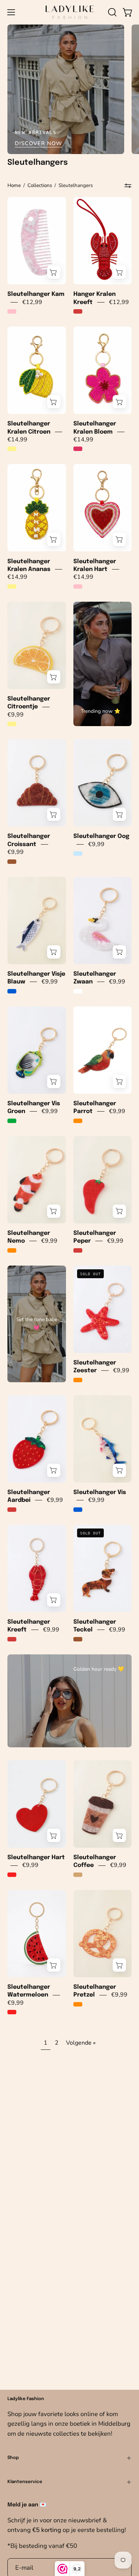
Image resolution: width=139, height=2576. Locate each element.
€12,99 (32, 302)
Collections (40, 185)
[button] (112, 12)
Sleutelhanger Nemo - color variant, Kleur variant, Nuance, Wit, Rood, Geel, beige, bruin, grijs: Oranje (12, 1250)
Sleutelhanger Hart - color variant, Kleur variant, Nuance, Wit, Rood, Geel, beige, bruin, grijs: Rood (12, 1875)
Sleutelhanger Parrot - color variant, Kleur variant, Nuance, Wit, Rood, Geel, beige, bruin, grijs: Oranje (78, 1121)
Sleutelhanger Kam (36, 294)
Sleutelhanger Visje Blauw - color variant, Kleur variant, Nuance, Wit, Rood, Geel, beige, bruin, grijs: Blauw (12, 991)
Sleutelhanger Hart (36, 1857)
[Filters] (128, 186)
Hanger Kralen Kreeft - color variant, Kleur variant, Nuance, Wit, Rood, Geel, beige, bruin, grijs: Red (78, 311)
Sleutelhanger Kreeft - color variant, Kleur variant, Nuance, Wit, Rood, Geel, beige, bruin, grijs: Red (12, 1639)
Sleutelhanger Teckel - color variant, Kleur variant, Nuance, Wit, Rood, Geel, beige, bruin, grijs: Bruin (78, 1639)
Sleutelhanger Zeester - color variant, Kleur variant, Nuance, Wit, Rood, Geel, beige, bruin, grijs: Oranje (78, 1380)
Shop (13, 2458)
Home (14, 185)
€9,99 (16, 715)
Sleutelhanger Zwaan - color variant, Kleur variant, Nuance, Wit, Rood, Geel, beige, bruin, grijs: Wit (78, 991)
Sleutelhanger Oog (101, 836)
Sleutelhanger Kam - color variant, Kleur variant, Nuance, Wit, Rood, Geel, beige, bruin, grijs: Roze (12, 311)
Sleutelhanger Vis (100, 1492)
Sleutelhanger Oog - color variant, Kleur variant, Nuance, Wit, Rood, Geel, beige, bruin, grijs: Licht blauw (78, 853)
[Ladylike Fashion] (70, 12)
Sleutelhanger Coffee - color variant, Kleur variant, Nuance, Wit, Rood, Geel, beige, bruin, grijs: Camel (78, 1875)
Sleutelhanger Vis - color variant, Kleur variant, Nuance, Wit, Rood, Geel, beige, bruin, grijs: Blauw (78, 1510)
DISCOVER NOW (39, 143)
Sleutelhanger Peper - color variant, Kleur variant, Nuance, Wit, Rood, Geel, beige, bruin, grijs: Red (78, 1250)
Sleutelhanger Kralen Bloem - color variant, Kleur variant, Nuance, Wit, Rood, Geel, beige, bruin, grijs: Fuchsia (78, 449)
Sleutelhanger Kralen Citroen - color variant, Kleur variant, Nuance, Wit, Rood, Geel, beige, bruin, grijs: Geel (12, 449)
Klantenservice (25, 2482)
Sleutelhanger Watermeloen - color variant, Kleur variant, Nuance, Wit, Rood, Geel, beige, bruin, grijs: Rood (12, 2012)
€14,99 (17, 440)
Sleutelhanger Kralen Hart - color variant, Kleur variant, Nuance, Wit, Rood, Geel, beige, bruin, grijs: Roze (78, 587)
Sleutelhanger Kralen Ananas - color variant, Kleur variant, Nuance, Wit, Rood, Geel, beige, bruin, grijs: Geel (12, 587)
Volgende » (81, 2043)
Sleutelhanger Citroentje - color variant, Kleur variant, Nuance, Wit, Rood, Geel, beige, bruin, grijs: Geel (12, 724)
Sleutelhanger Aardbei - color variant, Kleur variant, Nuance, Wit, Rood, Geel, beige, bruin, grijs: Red (12, 1510)
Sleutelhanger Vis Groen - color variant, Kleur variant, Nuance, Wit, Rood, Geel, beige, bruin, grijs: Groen (12, 1121)
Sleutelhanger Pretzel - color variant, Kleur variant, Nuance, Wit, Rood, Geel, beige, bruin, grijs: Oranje (78, 2004)
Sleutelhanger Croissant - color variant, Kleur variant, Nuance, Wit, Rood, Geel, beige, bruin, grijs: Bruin (12, 862)
